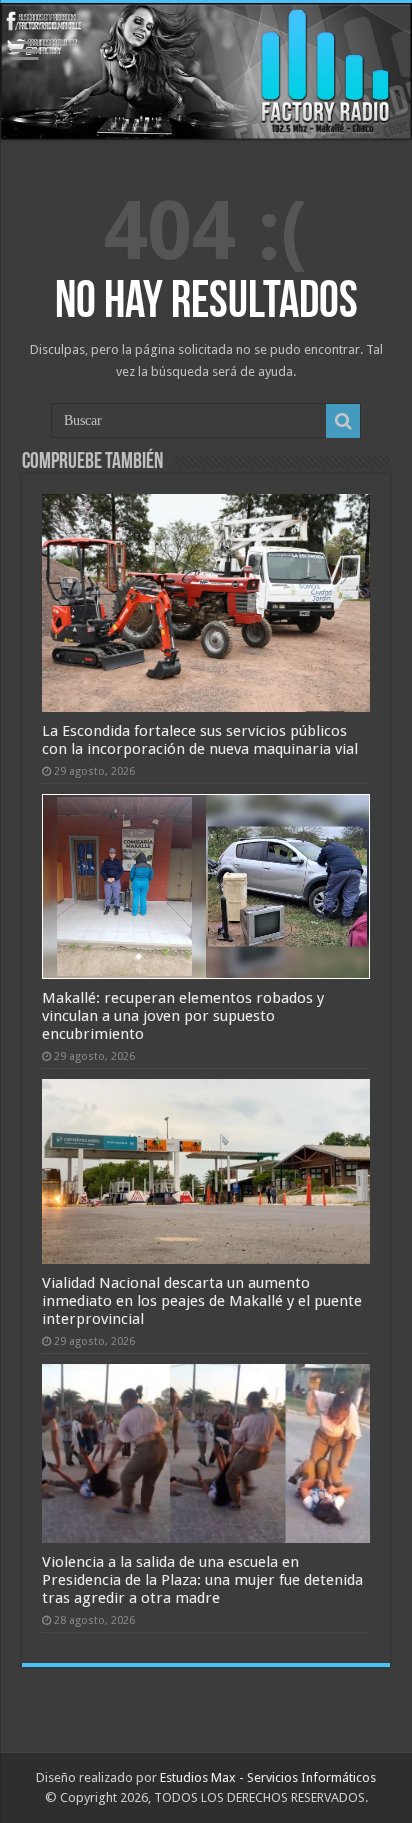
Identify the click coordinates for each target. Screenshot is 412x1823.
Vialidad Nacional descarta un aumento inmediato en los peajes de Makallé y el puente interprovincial (202, 1301)
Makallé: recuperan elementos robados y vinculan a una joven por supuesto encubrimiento (183, 1016)
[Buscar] (343, 421)
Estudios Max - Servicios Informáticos (268, 1777)
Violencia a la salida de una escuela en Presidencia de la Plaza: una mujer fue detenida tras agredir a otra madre (202, 1580)
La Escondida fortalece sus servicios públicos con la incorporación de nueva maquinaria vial (200, 740)
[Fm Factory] (206, 71)
